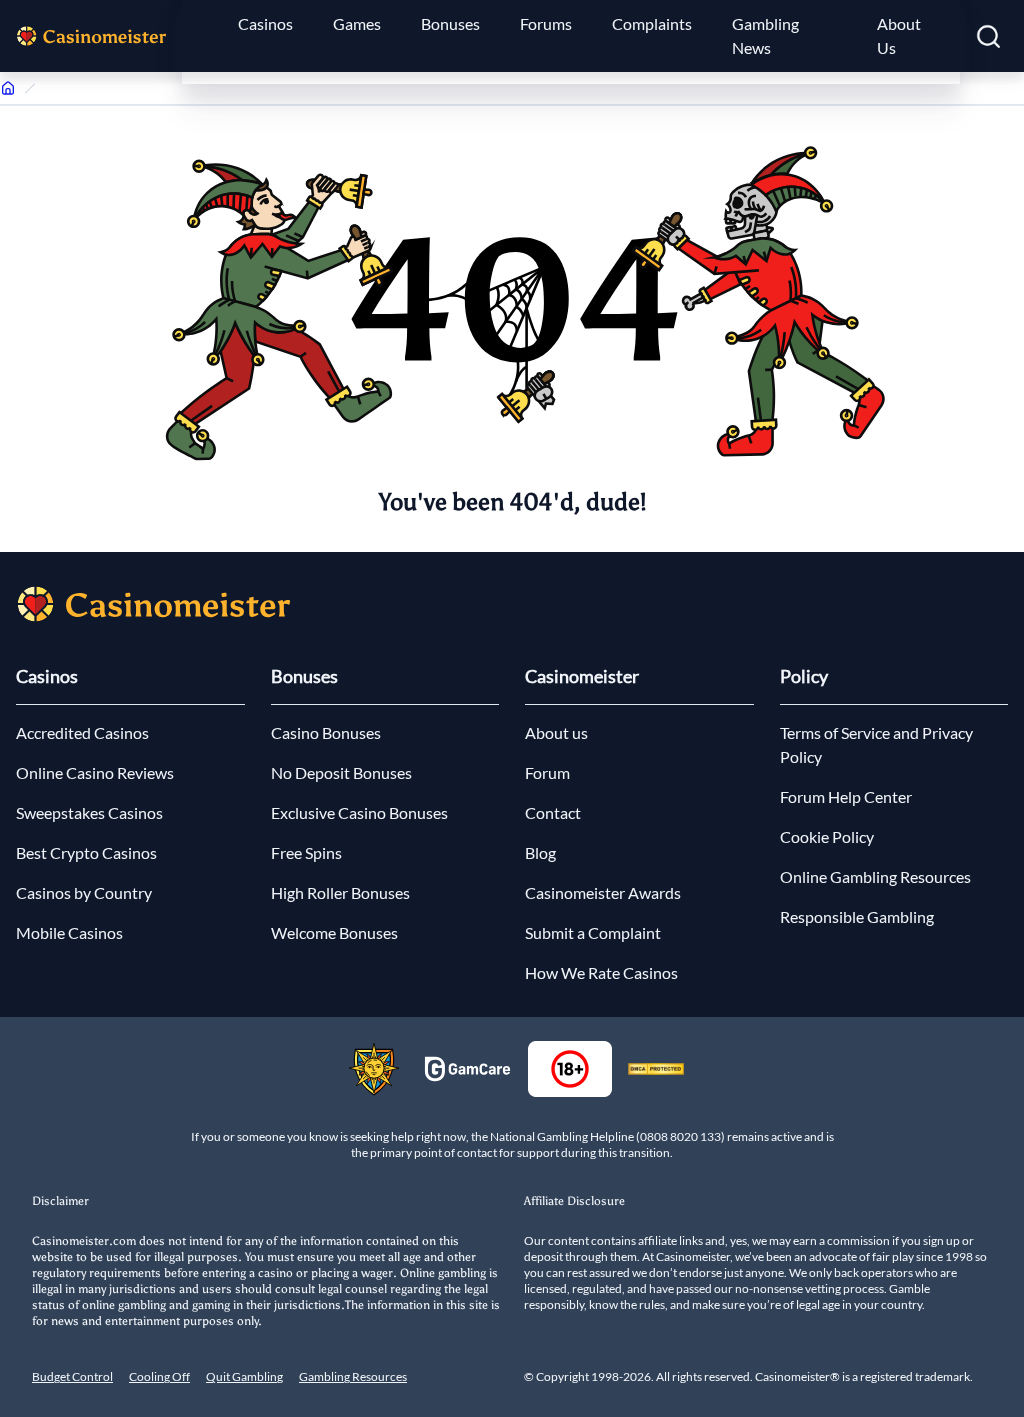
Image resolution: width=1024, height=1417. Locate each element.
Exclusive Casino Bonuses (359, 812)
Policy (804, 676)
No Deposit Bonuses (341, 772)
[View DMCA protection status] (656, 1069)
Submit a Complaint (593, 932)
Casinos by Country (84, 892)
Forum (547, 772)
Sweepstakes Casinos (89, 812)
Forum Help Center (846, 796)
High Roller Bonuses (340, 892)
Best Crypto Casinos (86, 852)
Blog (540, 852)
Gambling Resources (353, 1376)
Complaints (652, 23)
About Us (899, 35)
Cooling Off (159, 1376)
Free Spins (306, 852)
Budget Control (72, 1376)
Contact (553, 812)
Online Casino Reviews (95, 772)
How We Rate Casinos (601, 972)
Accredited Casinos (82, 732)
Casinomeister (582, 676)
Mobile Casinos (69, 932)
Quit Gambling (244, 1376)
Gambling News (765, 35)
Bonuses (450, 23)
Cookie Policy (827, 836)
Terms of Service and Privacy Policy (876, 744)
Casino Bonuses (326, 732)
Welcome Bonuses (334, 932)
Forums (546, 23)
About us (556, 732)
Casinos (265, 23)
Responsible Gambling (857, 916)
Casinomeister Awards (603, 892)
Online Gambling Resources (875, 876)
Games (357, 23)
